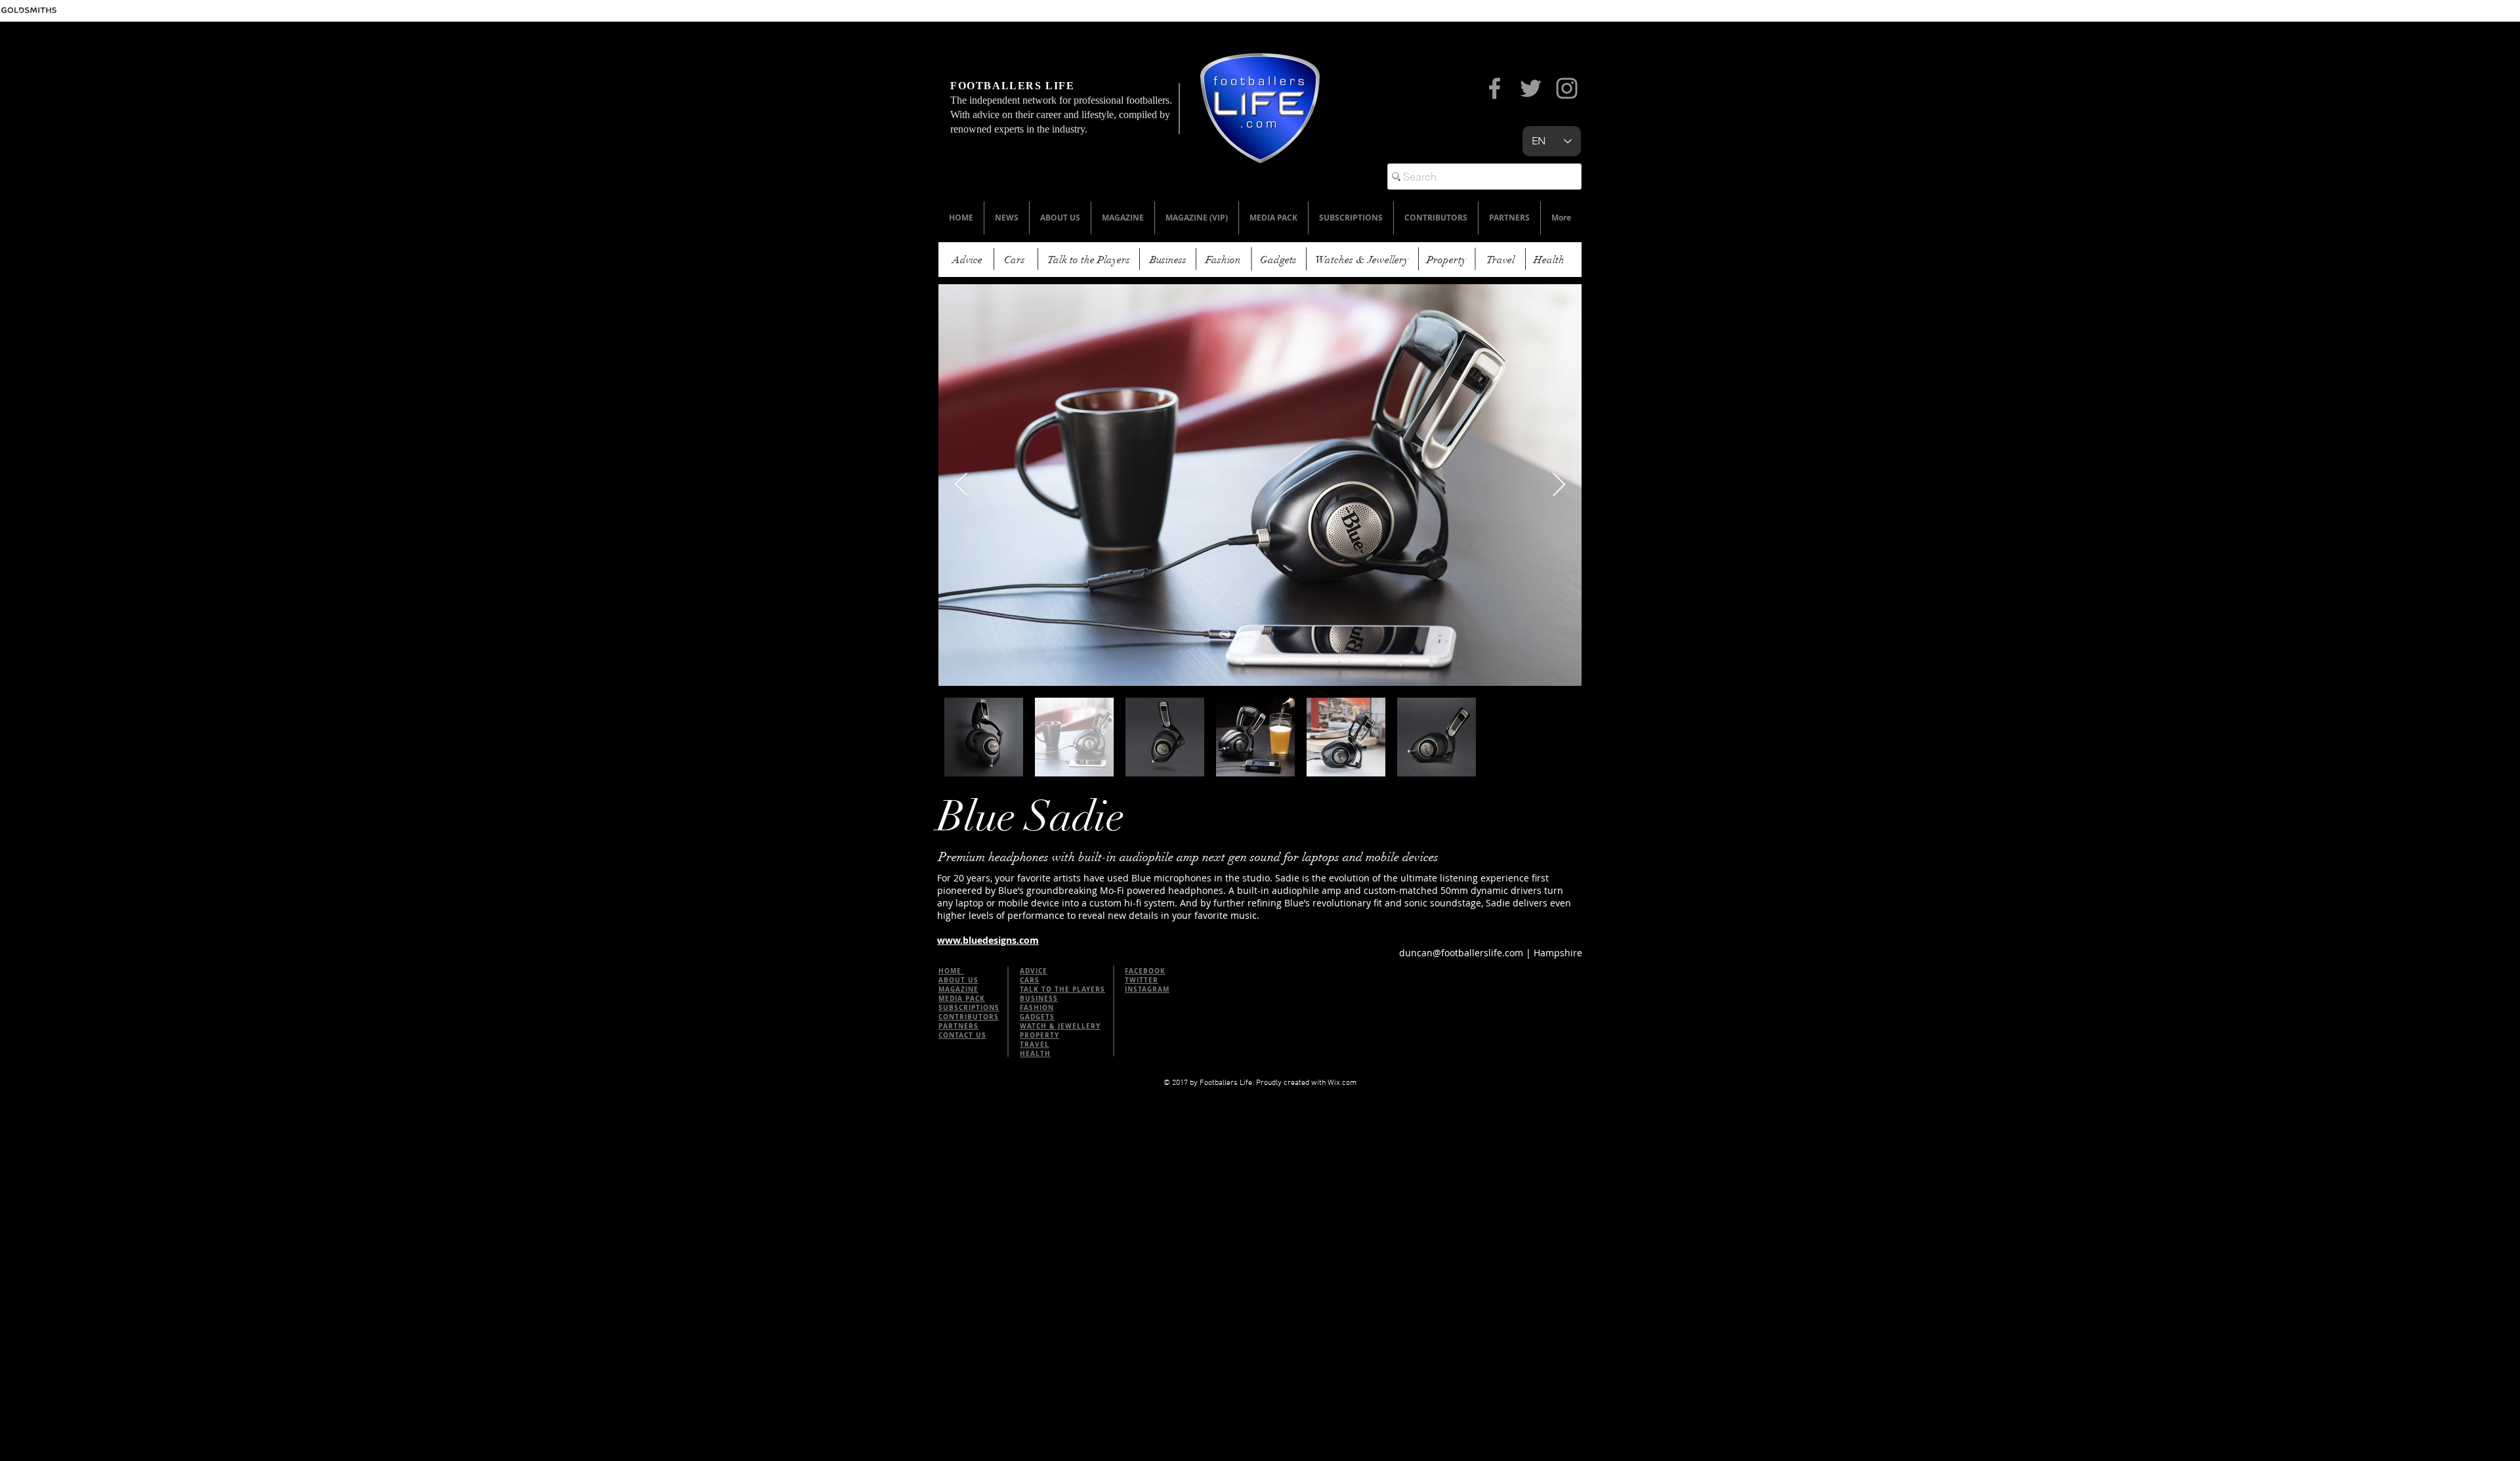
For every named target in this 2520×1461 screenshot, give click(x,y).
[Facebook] (1495, 88)
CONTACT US (962, 1035)
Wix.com (1342, 1083)
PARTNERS (958, 1026)
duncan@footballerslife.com (1461, 953)
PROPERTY (1039, 1035)
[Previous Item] (961, 485)
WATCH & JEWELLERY (1060, 1026)
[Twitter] (1531, 88)
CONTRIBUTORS (969, 1017)
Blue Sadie (1031, 817)
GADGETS (1037, 1017)
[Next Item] (1559, 485)
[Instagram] (1567, 88)
